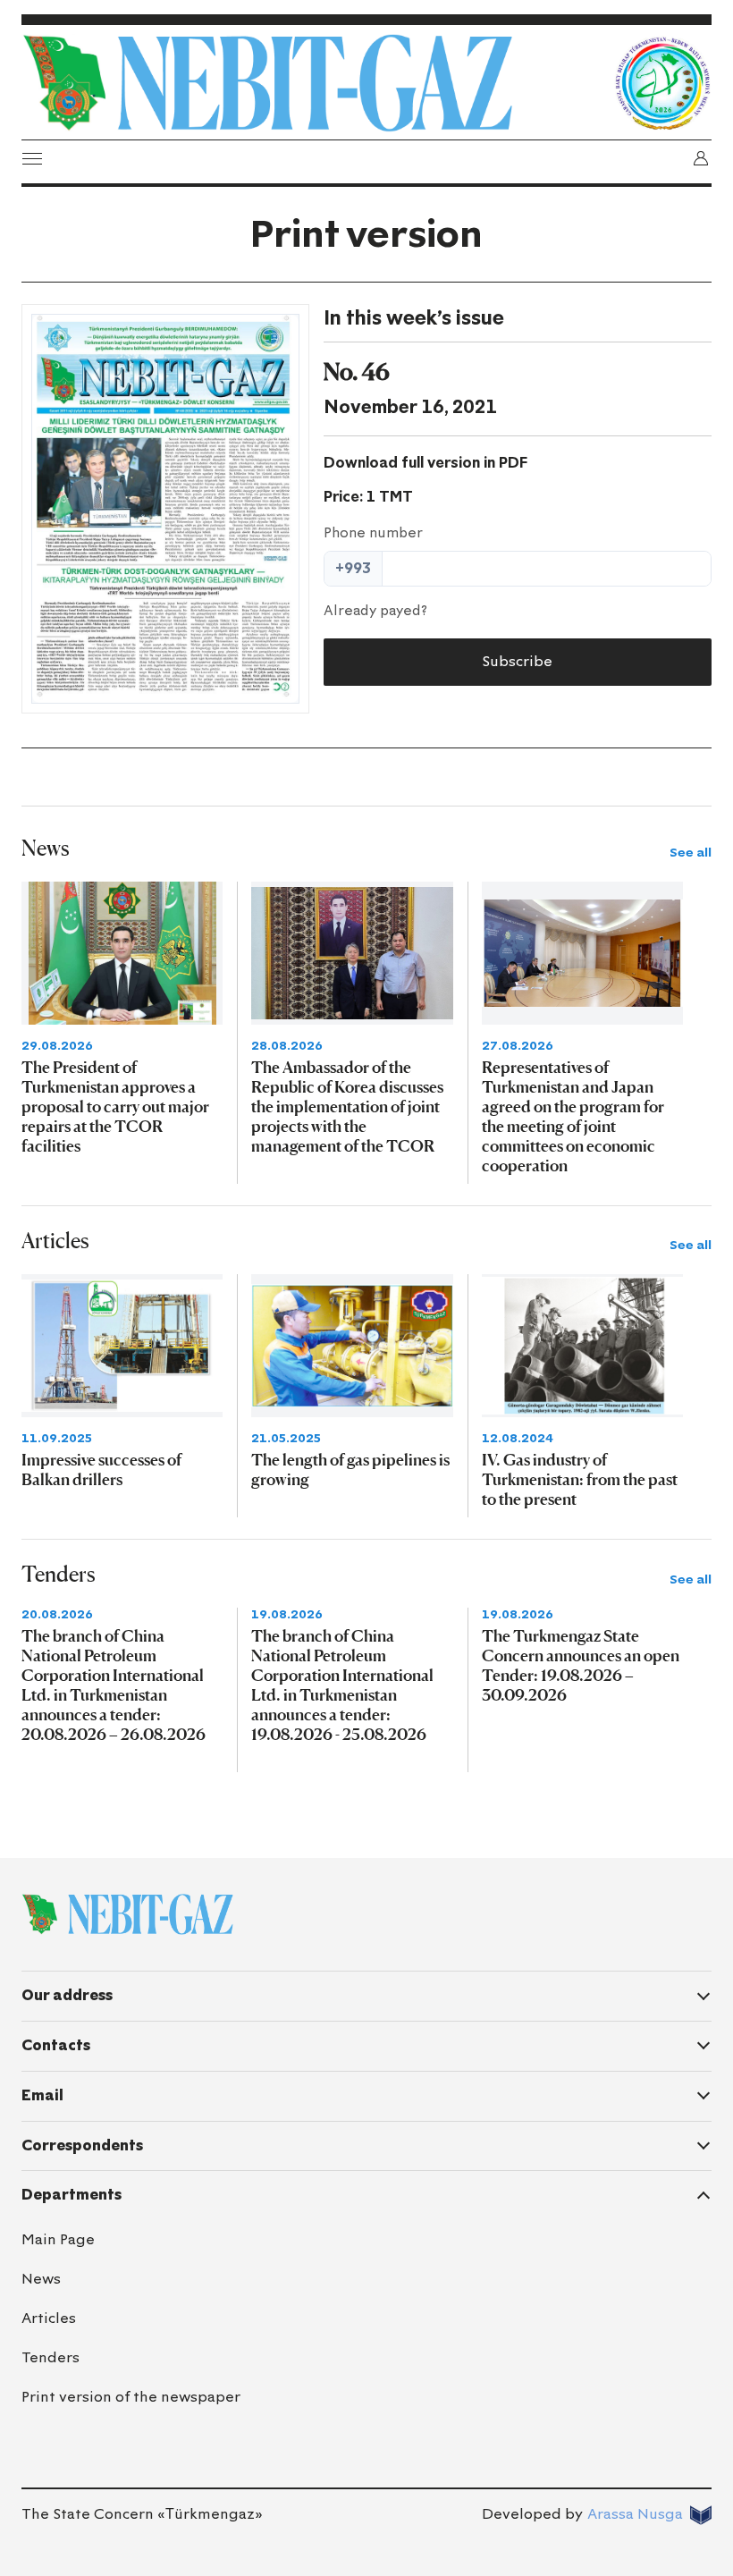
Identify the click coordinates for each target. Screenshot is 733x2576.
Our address (67, 1995)
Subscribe (517, 661)
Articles (49, 2318)
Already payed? (375, 611)
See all (691, 853)
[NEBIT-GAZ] (127, 1914)
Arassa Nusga (635, 2514)
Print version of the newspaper (131, 2397)
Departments (72, 2195)
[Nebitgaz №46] (165, 509)
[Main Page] (313, 83)
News (41, 2279)
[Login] (701, 158)
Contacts (56, 2045)
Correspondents (82, 2145)
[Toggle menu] (32, 158)
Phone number (373, 533)
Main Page (58, 2239)
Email (42, 2095)
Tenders (51, 2357)
